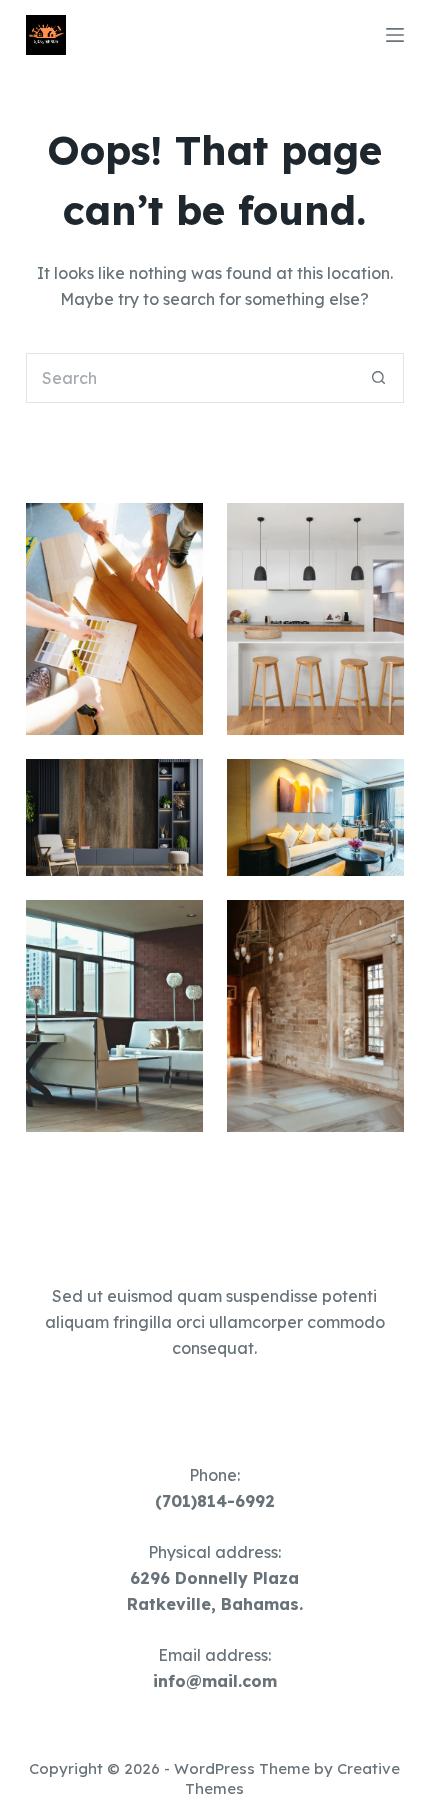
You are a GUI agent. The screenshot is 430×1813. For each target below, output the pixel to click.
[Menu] (395, 35)
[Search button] (379, 378)
